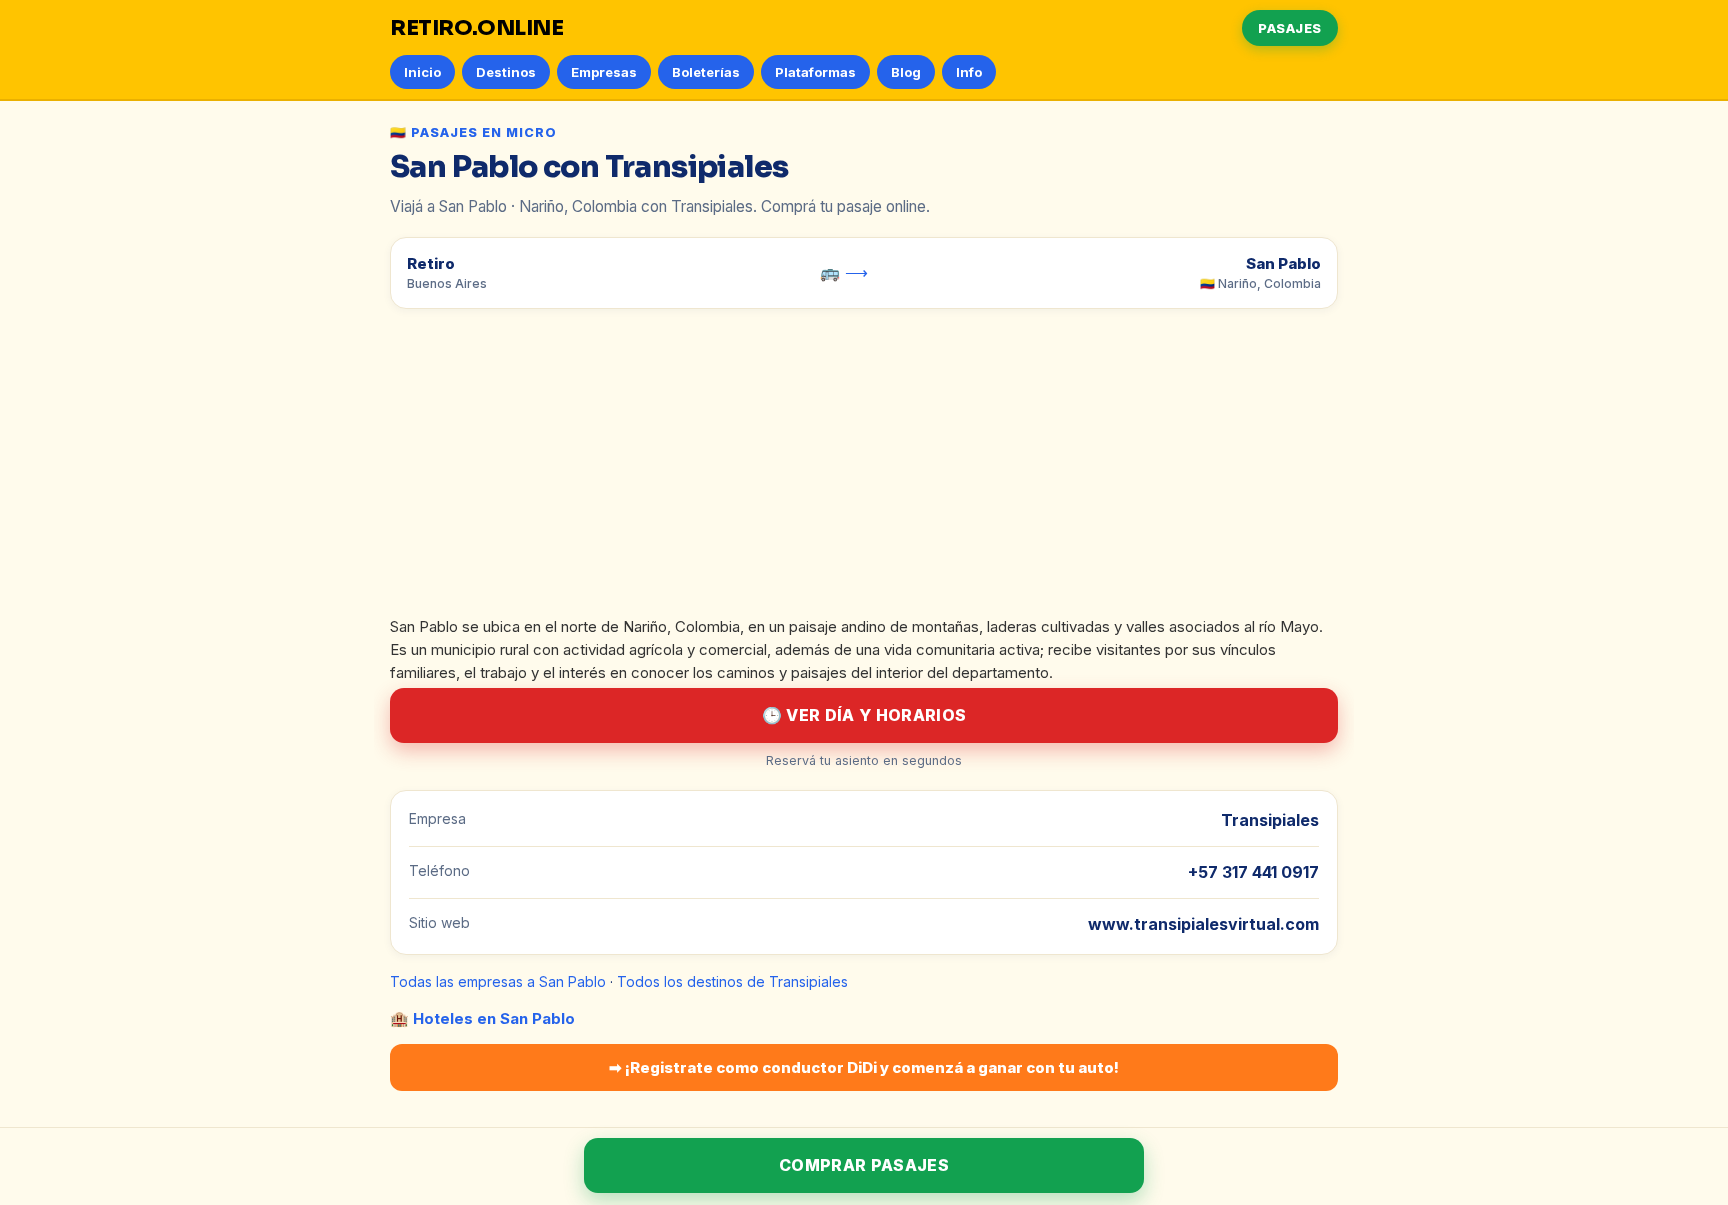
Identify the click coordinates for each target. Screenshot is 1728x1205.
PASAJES (1290, 28)
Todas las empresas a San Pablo (498, 981)
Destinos (506, 72)
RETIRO (477, 28)
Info (969, 72)
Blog (906, 72)
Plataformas (815, 72)
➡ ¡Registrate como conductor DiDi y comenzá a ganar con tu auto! (864, 1067)
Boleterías (706, 72)
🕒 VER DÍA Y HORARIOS (864, 715)
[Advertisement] (864, 467)
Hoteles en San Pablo (494, 1018)
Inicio (422, 72)
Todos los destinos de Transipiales (732, 981)
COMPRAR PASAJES (864, 1165)
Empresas (604, 72)
